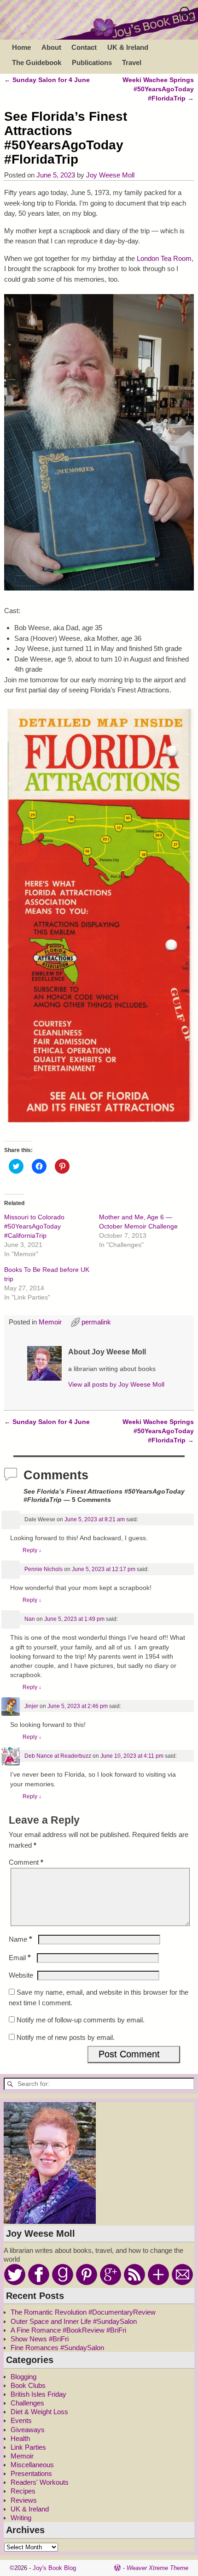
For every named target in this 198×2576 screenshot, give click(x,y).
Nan (30, 1619)
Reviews (24, 2500)
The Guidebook (37, 62)
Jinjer (31, 1706)
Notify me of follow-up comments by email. (81, 2020)
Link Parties (28, 2447)
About (51, 47)
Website (21, 1975)
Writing (21, 2518)
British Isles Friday (38, 2394)
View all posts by (116, 1385)
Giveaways (28, 2430)
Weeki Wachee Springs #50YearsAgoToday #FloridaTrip (158, 89)
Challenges (27, 2403)
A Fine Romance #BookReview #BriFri (68, 2330)
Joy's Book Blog (54, 2568)
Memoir (50, 1322)
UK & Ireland (128, 47)
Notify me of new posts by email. (66, 2037)
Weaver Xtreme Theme (157, 2568)
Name (20, 1939)
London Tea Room (164, 258)
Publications (92, 62)
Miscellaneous (32, 2465)
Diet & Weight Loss (39, 2412)
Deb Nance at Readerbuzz (58, 1756)
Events (21, 2420)
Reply (32, 1550)
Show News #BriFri (40, 2339)
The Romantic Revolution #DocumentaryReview (83, 2312)
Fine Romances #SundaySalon (57, 2348)
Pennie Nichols (44, 1569)
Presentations (31, 2473)
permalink (96, 1322)
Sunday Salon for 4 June (47, 80)
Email (20, 1958)
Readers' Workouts (40, 2482)
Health (20, 2438)
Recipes (23, 2491)
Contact (84, 47)
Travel (132, 62)
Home (21, 47)
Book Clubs (28, 2385)
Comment (26, 1862)
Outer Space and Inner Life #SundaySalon (74, 2321)
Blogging (23, 2377)
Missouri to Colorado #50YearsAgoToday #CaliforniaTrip (34, 1226)
